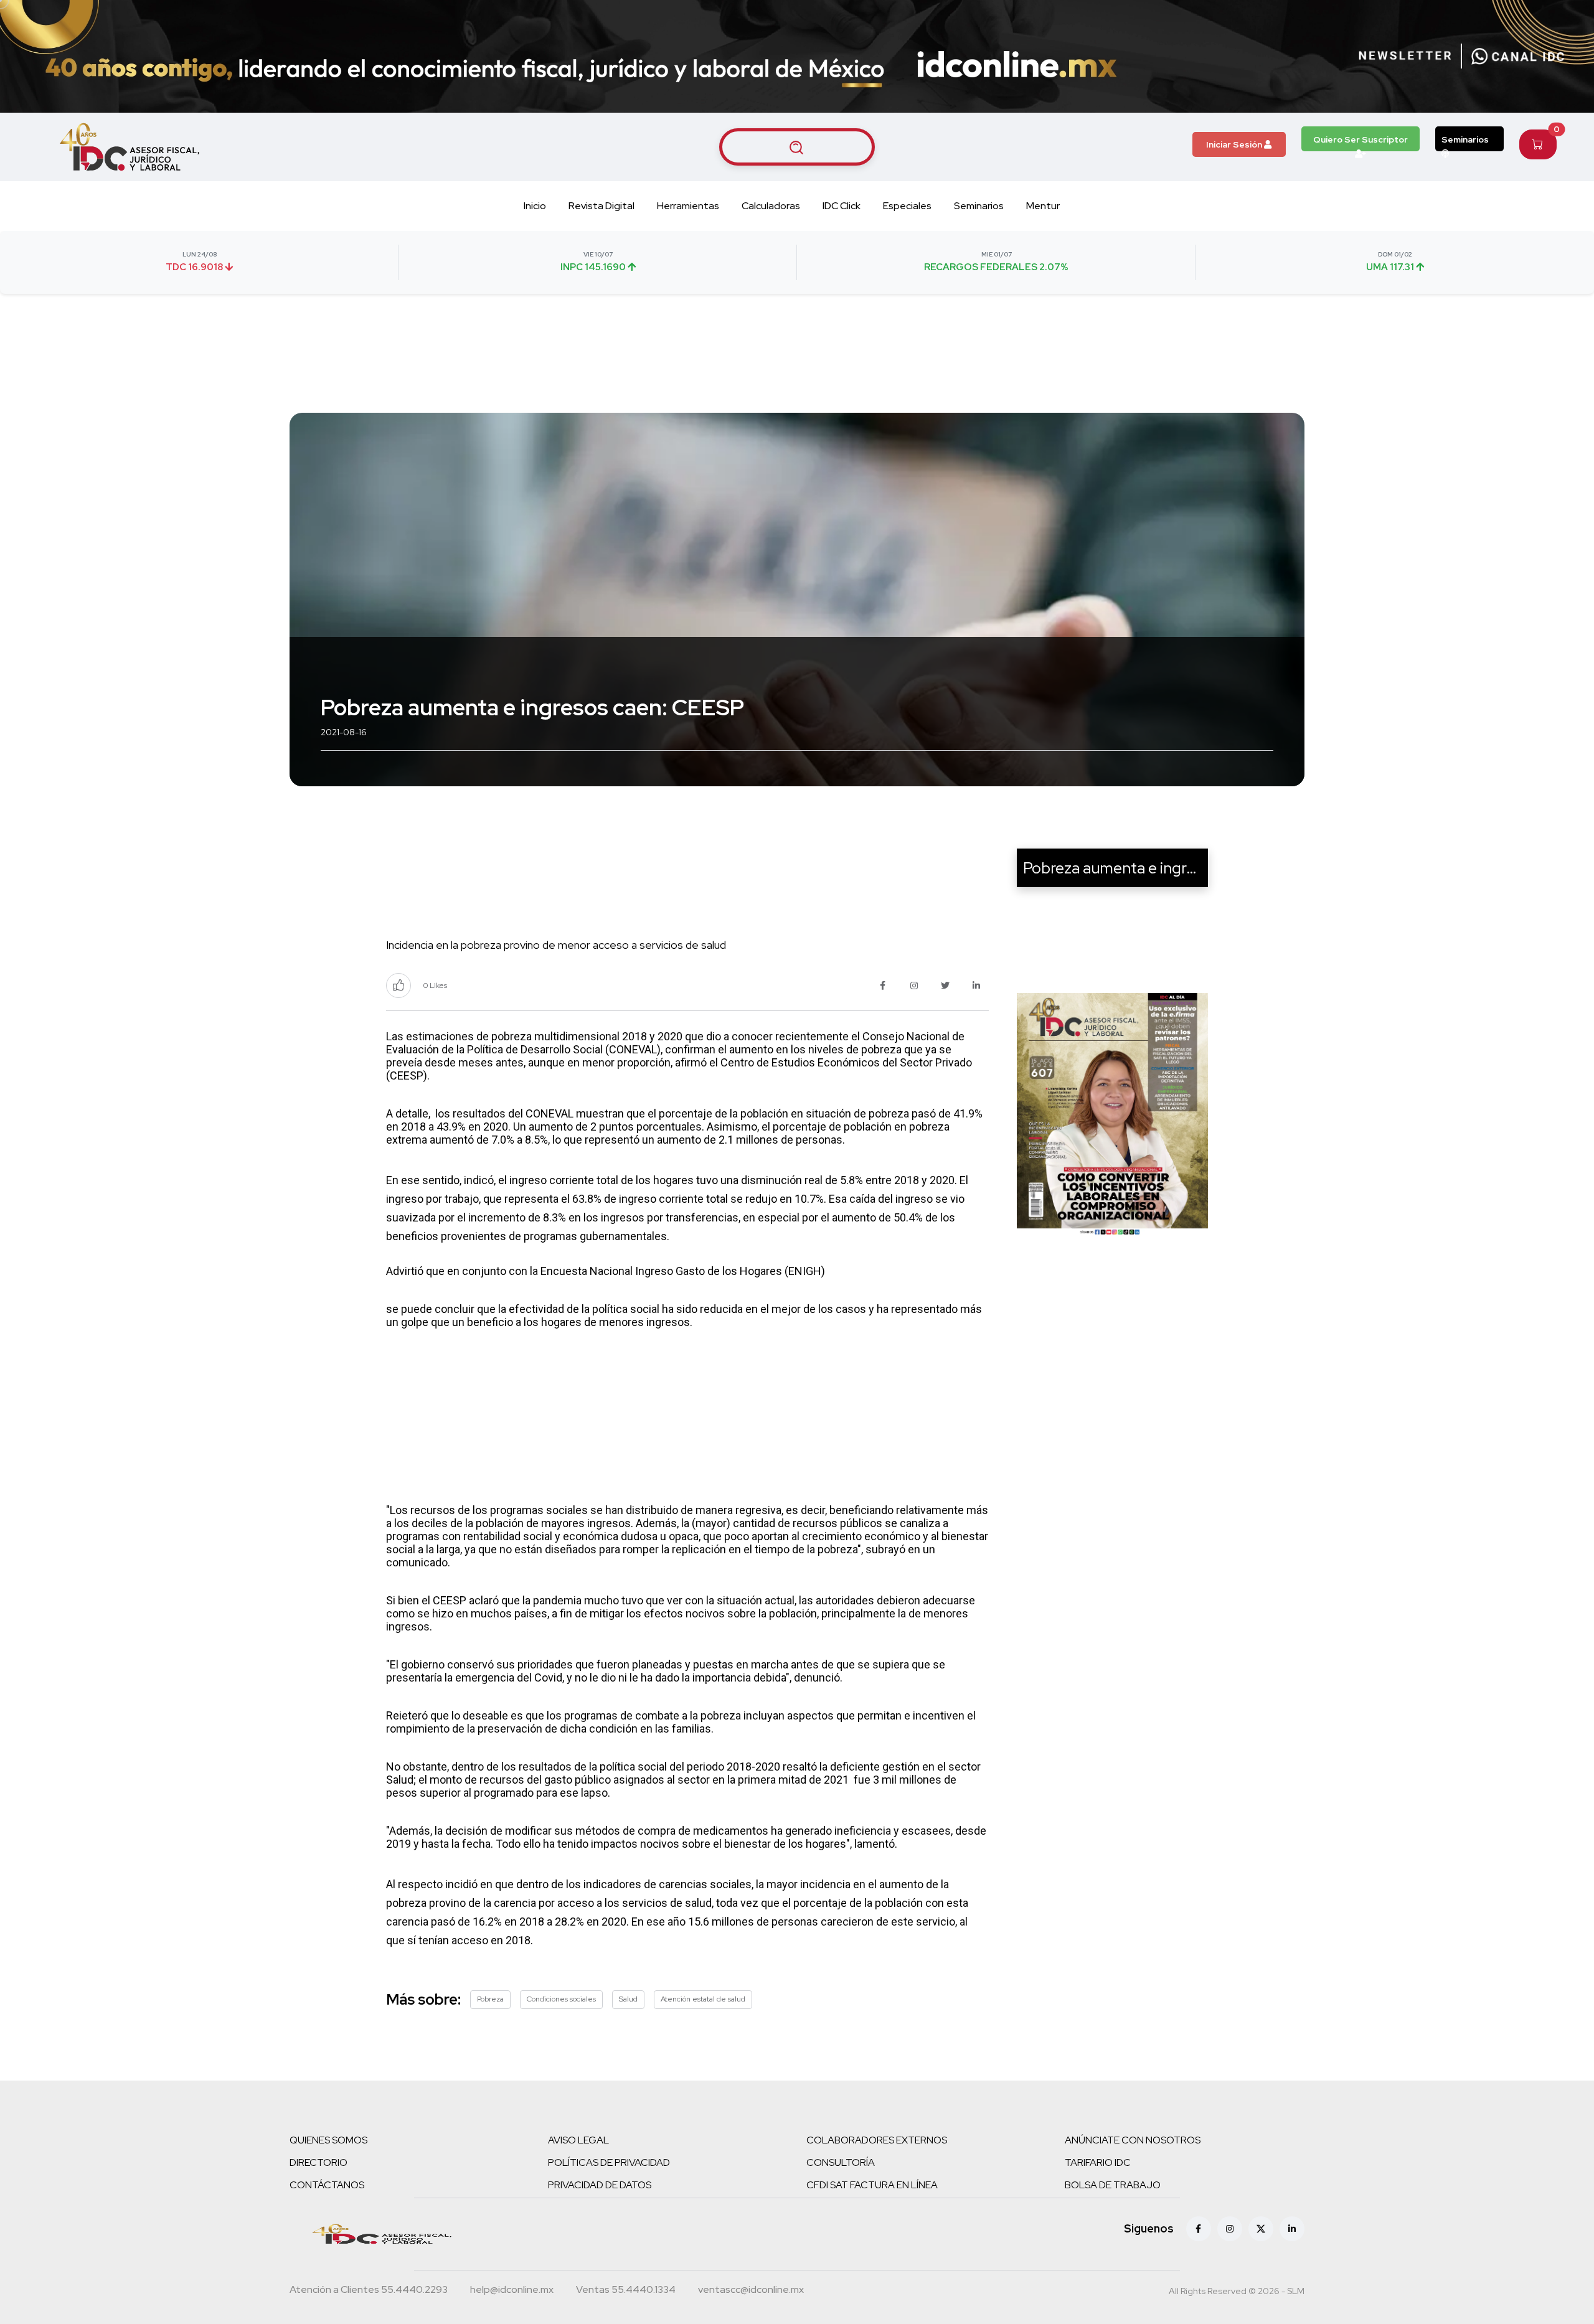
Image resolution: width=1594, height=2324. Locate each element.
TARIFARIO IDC (1098, 2162)
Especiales (907, 206)
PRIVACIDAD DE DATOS (600, 2185)
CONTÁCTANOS (327, 2185)
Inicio (535, 206)
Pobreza (490, 1999)
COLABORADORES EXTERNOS (877, 2140)
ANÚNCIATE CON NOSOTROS (1133, 2140)
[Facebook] (1199, 2229)
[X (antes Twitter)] (1261, 2229)
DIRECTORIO (318, 2162)
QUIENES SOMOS (328, 2140)
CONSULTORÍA (841, 2162)
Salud (628, 1999)
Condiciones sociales (561, 1999)
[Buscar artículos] (797, 147)
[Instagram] (1230, 2229)
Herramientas (688, 206)
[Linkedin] (1292, 2229)
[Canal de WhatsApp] (1518, 56)
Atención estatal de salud (703, 1999)
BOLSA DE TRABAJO (1113, 2185)
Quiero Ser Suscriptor (1361, 139)
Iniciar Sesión (1235, 144)
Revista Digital (601, 206)
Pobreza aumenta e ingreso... (1124, 868)
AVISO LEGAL (578, 2140)
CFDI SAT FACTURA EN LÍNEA (872, 2185)
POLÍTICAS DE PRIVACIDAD (609, 2162)
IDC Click (842, 206)
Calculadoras (771, 206)
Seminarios (1465, 139)
